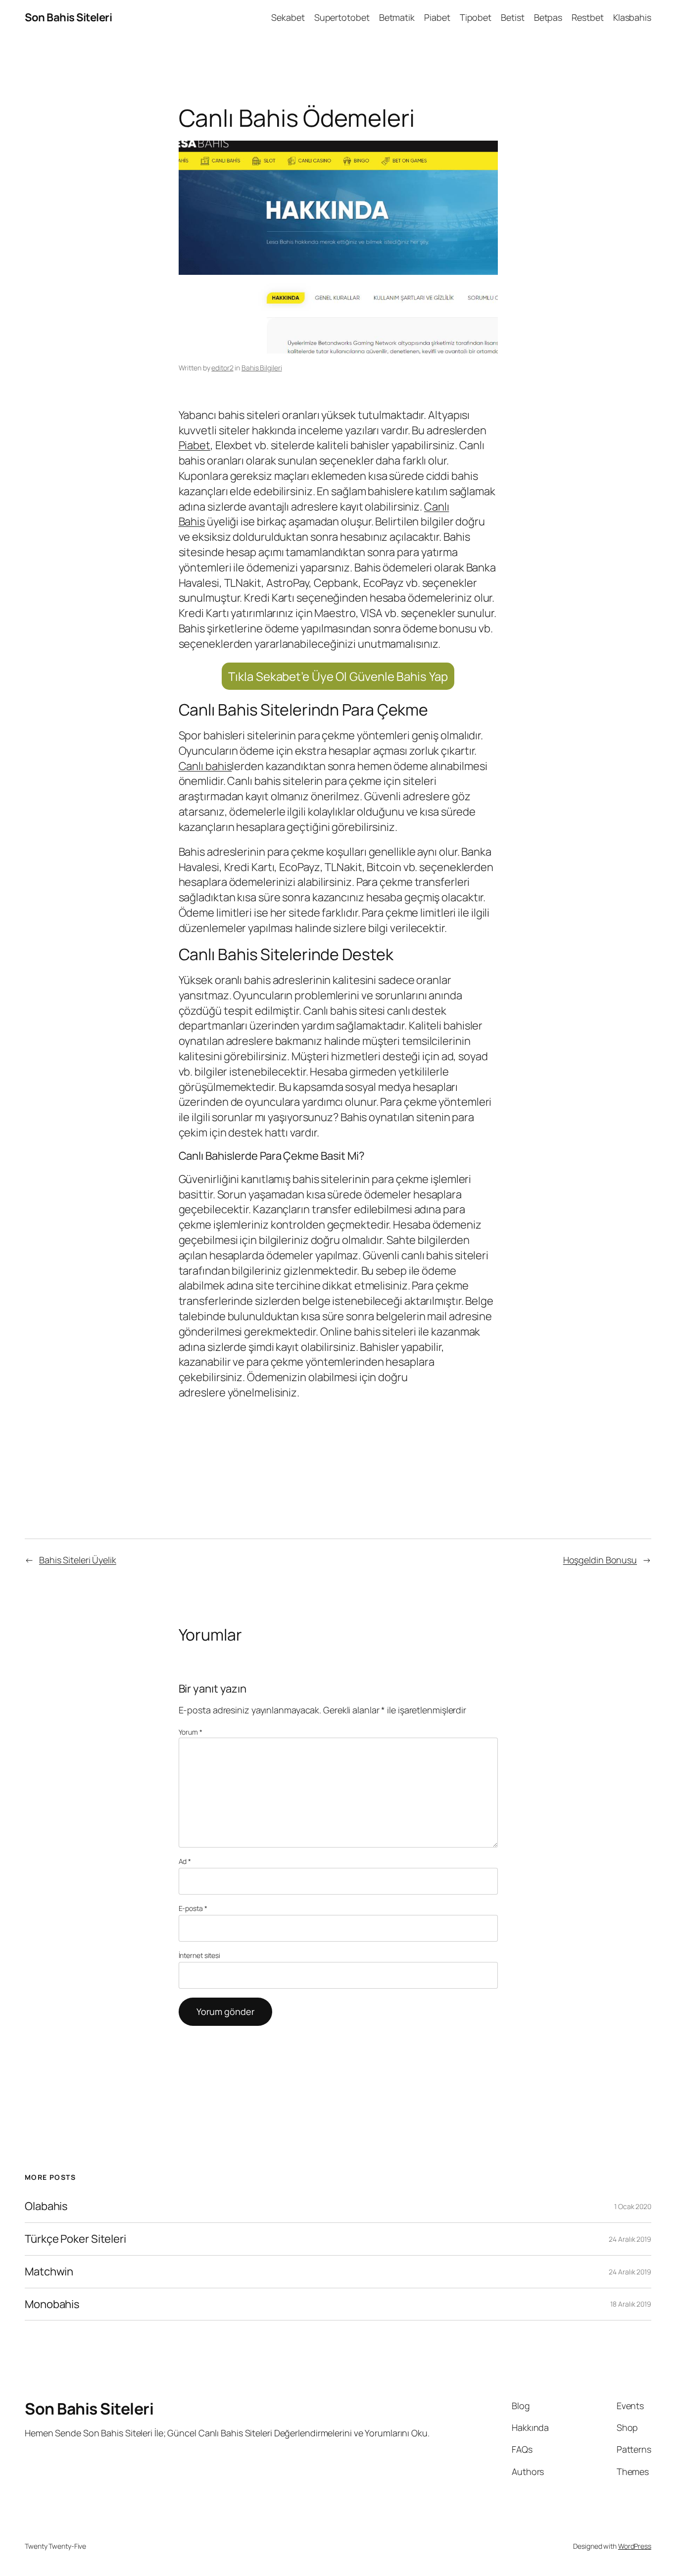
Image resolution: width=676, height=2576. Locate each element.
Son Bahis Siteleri (68, 17)
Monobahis (52, 2304)
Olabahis (46, 2206)
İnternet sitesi (200, 1955)
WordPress (635, 2546)
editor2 (222, 368)
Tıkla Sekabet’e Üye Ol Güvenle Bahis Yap (338, 676)
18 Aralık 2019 (631, 2304)
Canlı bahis (205, 766)
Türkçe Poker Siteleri (75, 2239)
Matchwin (49, 2272)
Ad (185, 1861)
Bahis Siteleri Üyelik (78, 1560)
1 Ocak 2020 (633, 2206)
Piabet (194, 445)
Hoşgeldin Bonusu (600, 1560)
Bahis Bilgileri (262, 368)
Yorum (191, 1732)
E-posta (193, 1908)
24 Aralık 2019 (630, 2239)
